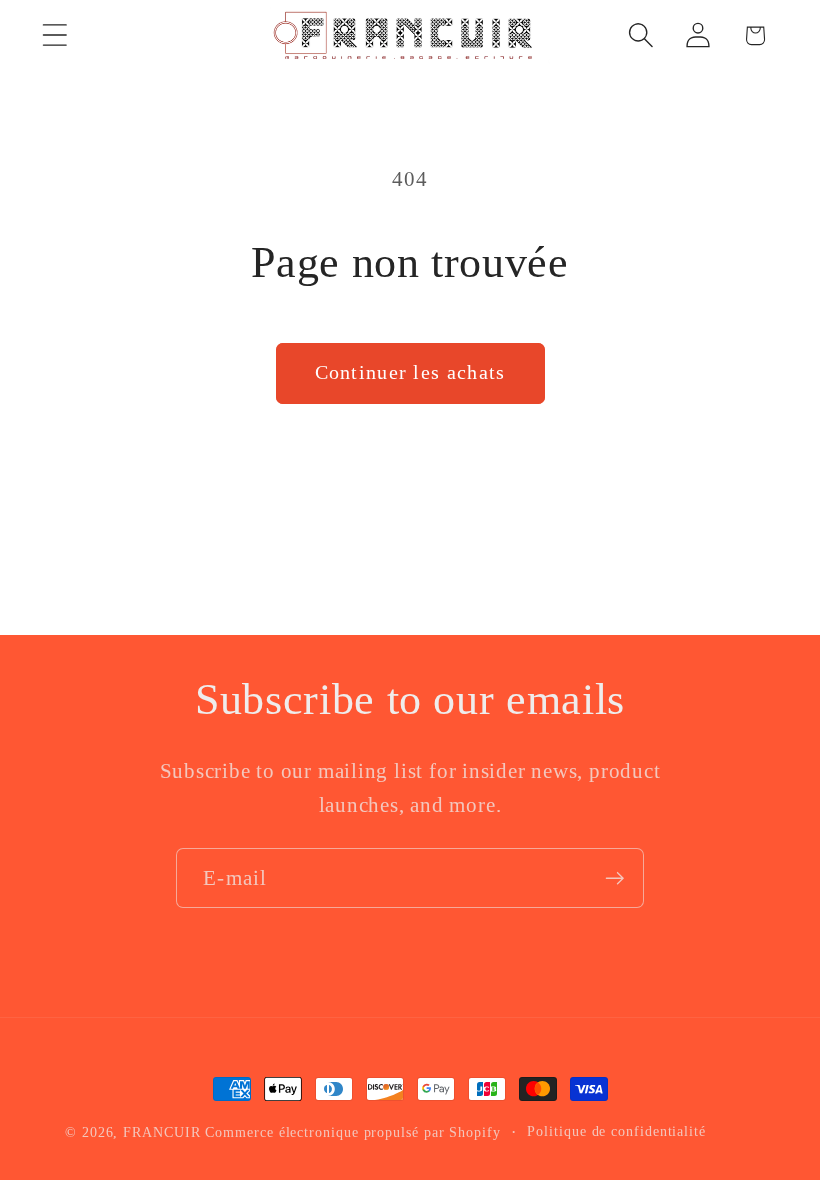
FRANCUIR (161, 1132)
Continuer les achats (410, 372)
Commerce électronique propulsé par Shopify (352, 1132)
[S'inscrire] (614, 878)
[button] (54, 35)
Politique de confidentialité (616, 1131)
